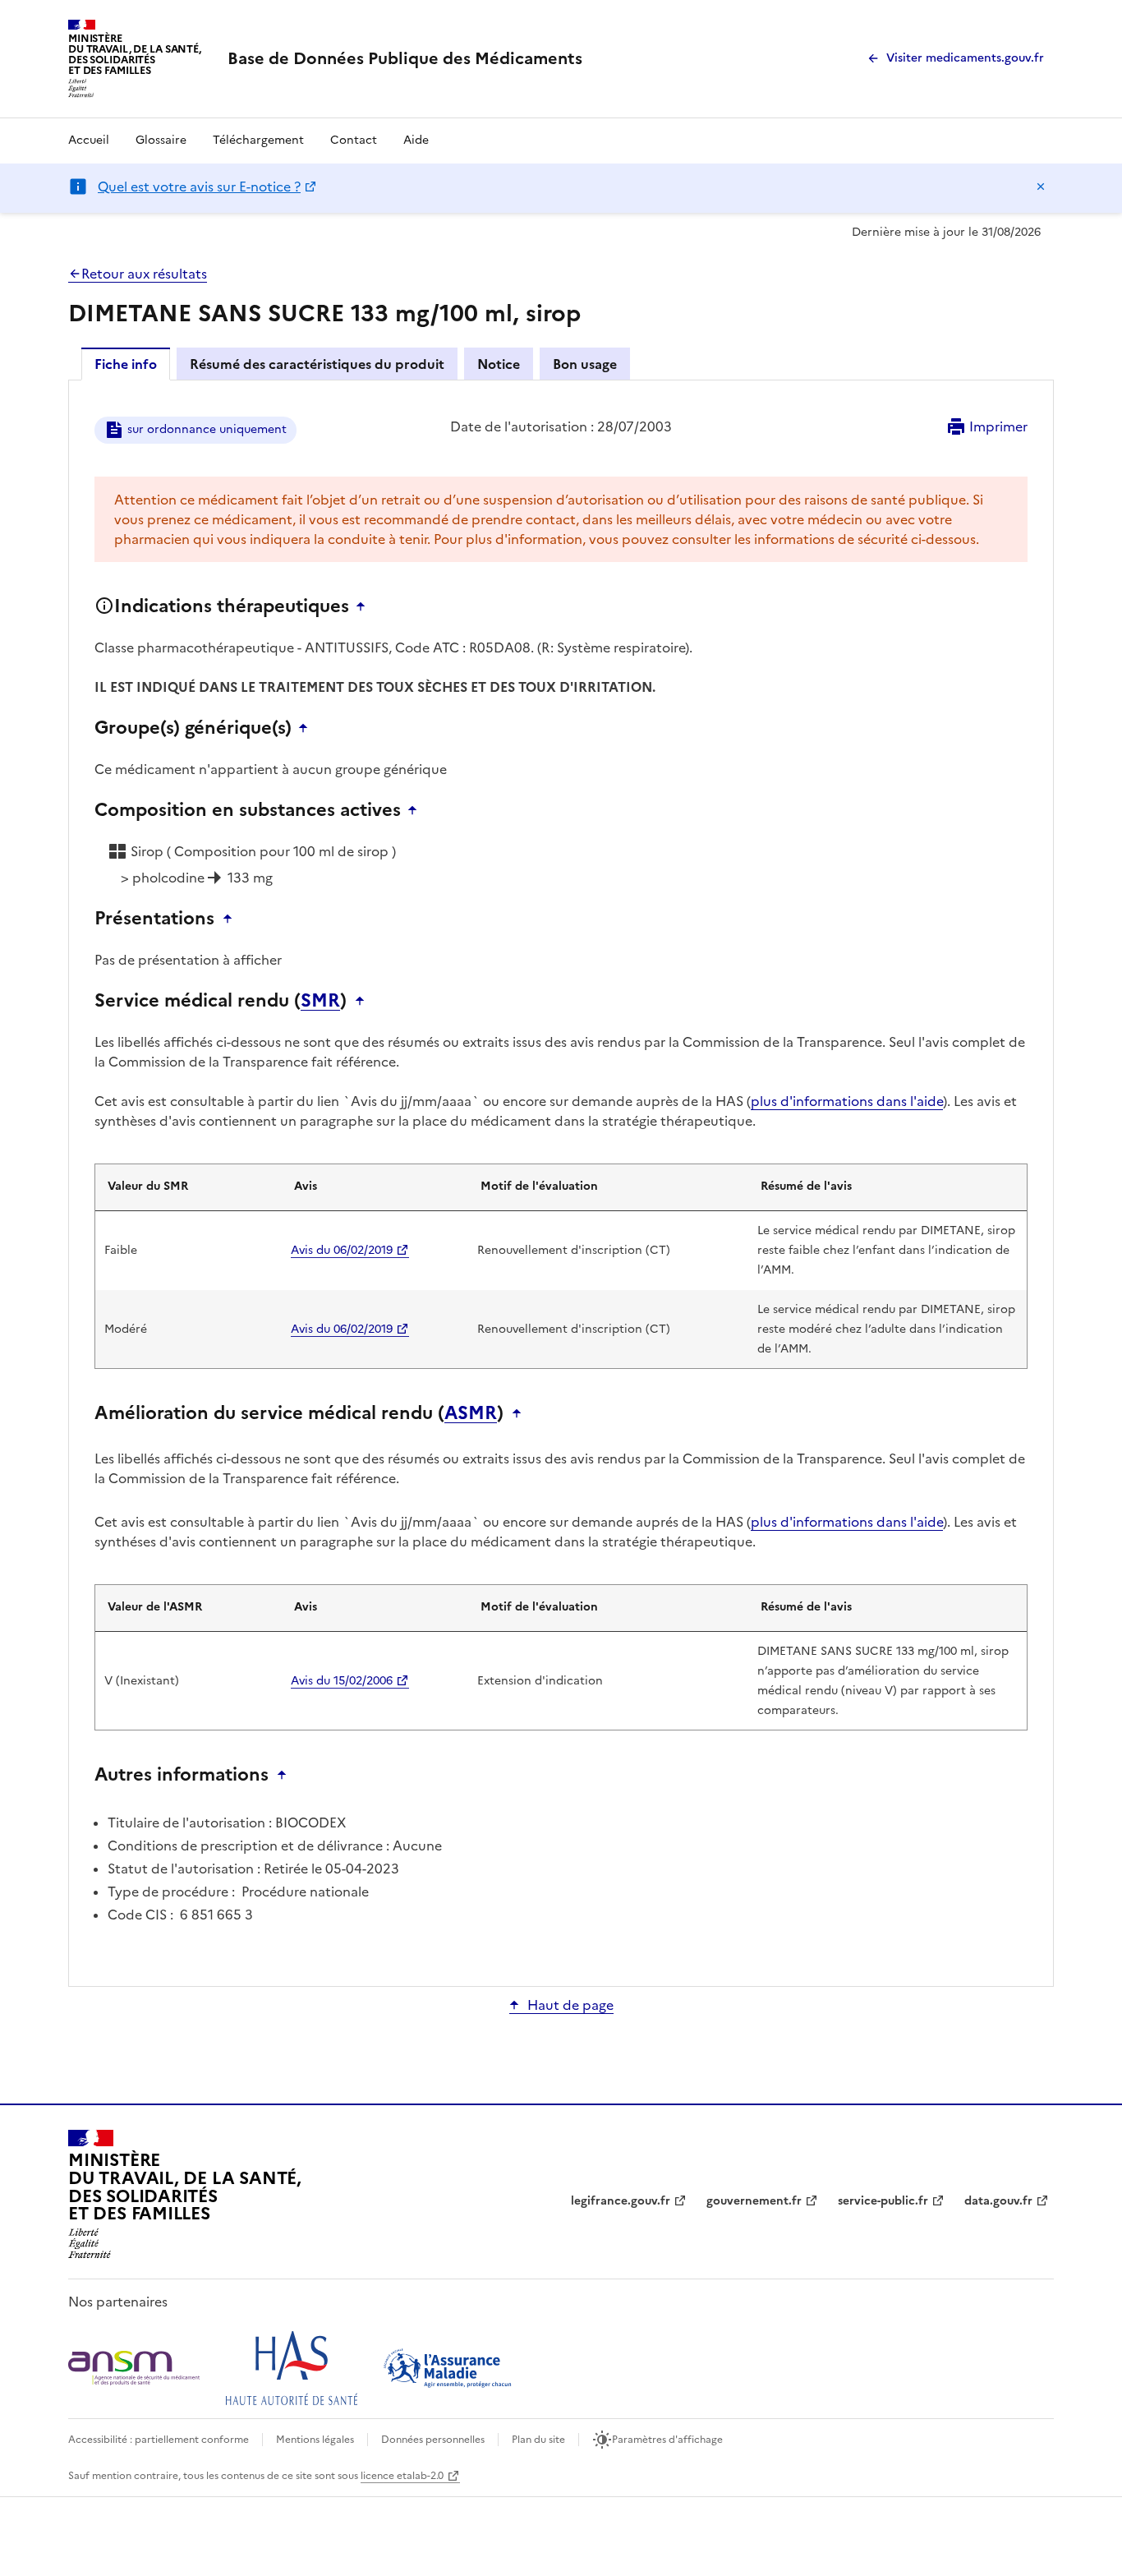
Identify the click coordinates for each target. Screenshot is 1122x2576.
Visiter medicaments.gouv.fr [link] (965, 58)
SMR (320, 1001)
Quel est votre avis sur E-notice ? (199, 187)
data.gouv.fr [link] (998, 2201)
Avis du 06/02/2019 (342, 1250)
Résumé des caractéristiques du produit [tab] (317, 364)
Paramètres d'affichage (667, 2440)
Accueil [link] (89, 140)
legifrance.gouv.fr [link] (621, 2201)
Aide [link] (416, 140)
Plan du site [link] (538, 2440)
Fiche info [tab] (126, 364)
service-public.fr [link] (883, 2201)
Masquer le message (1041, 187)
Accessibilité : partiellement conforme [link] (159, 2440)
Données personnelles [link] (433, 2440)
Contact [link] (354, 140)
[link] (405, 58)
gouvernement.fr (754, 2201)
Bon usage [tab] (585, 364)
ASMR (471, 1413)
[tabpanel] (561, 1182)
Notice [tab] (499, 364)
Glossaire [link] (161, 140)
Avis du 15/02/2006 (342, 1681)
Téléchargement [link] (258, 140)
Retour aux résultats (144, 274)
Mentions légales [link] (315, 2440)
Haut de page (570, 2005)
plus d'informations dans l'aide (847, 1101)
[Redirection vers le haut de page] (365, 606)
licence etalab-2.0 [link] (402, 2476)
